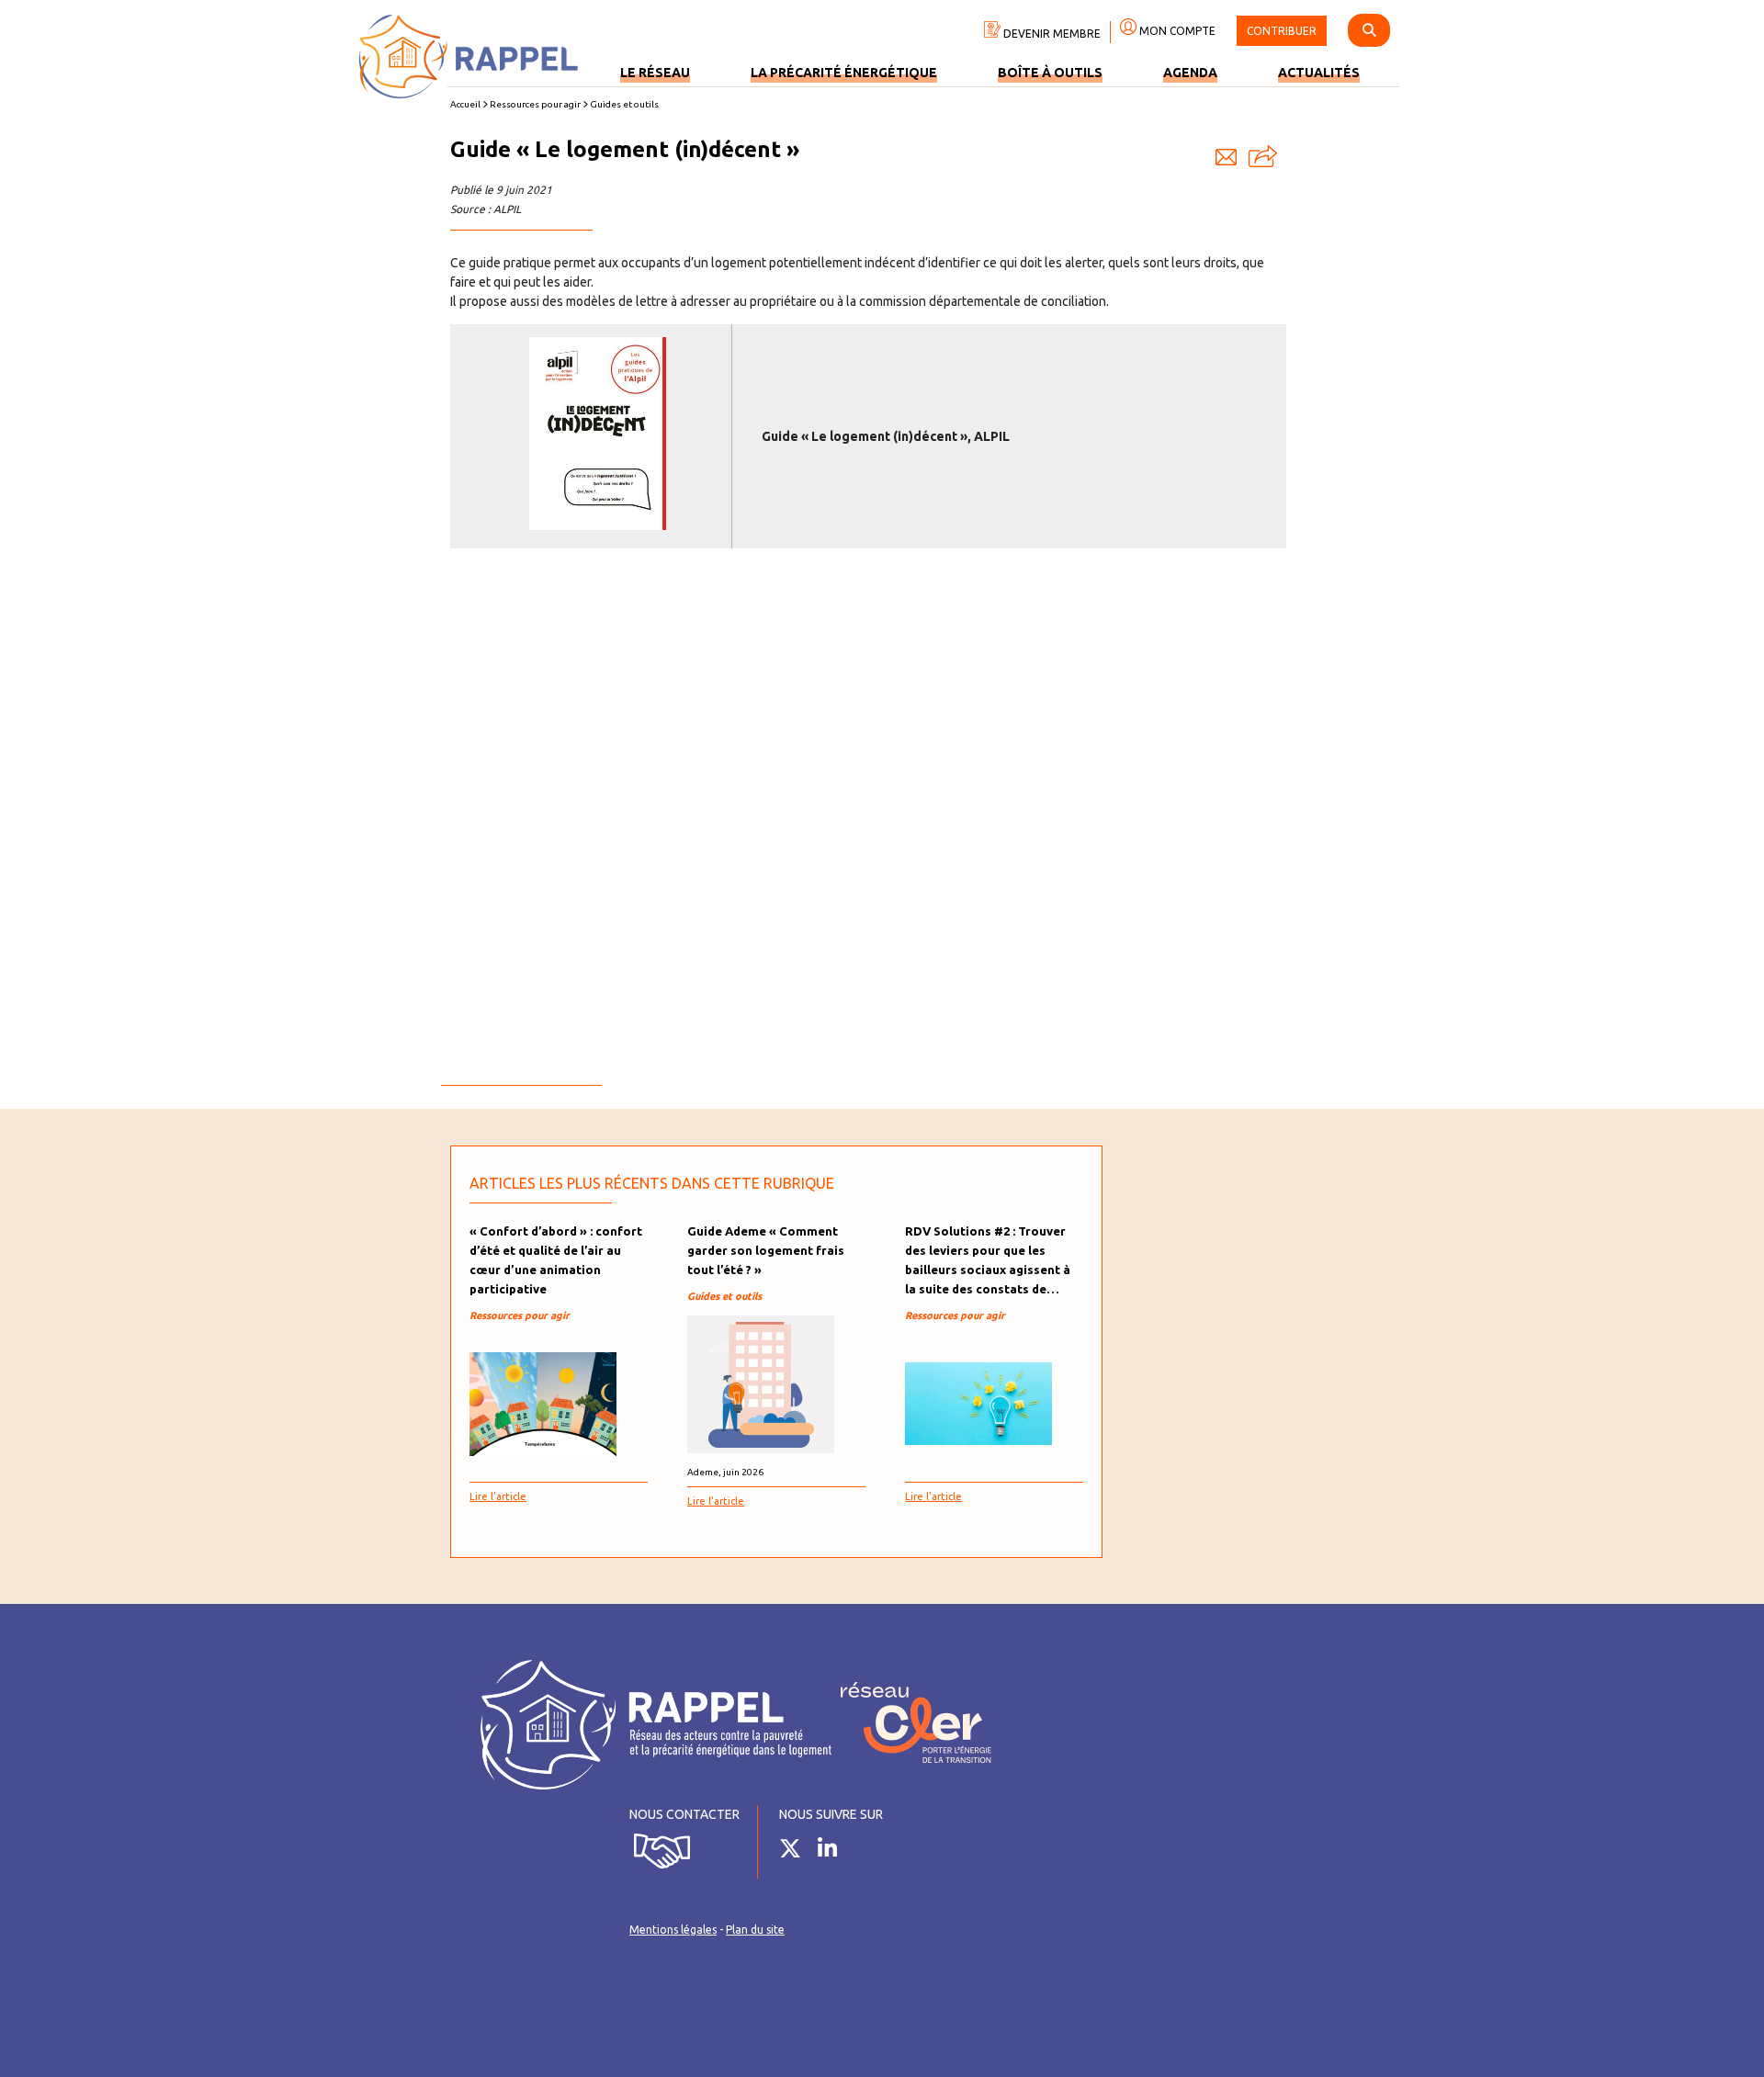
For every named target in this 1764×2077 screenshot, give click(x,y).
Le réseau (655, 73)
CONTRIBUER (1282, 31)
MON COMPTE (1176, 31)
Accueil (465, 104)
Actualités (1319, 73)
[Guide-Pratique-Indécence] (597, 525)
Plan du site (755, 1930)
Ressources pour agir (535, 104)
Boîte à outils (1050, 73)
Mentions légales (673, 1930)
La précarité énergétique (844, 73)
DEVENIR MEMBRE (1051, 34)
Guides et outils (624, 104)
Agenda (1190, 73)
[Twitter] (797, 1852)
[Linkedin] (834, 1852)
